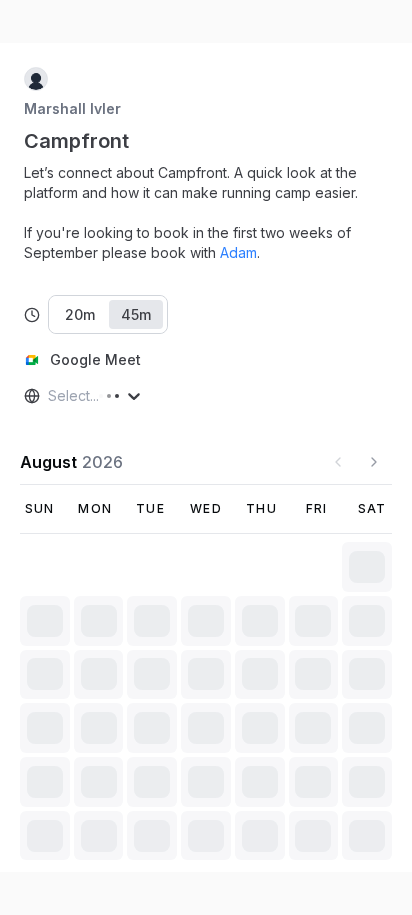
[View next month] (374, 462)
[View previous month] (338, 462)
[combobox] (50, 396)
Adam (238, 252)
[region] (206, 213)
